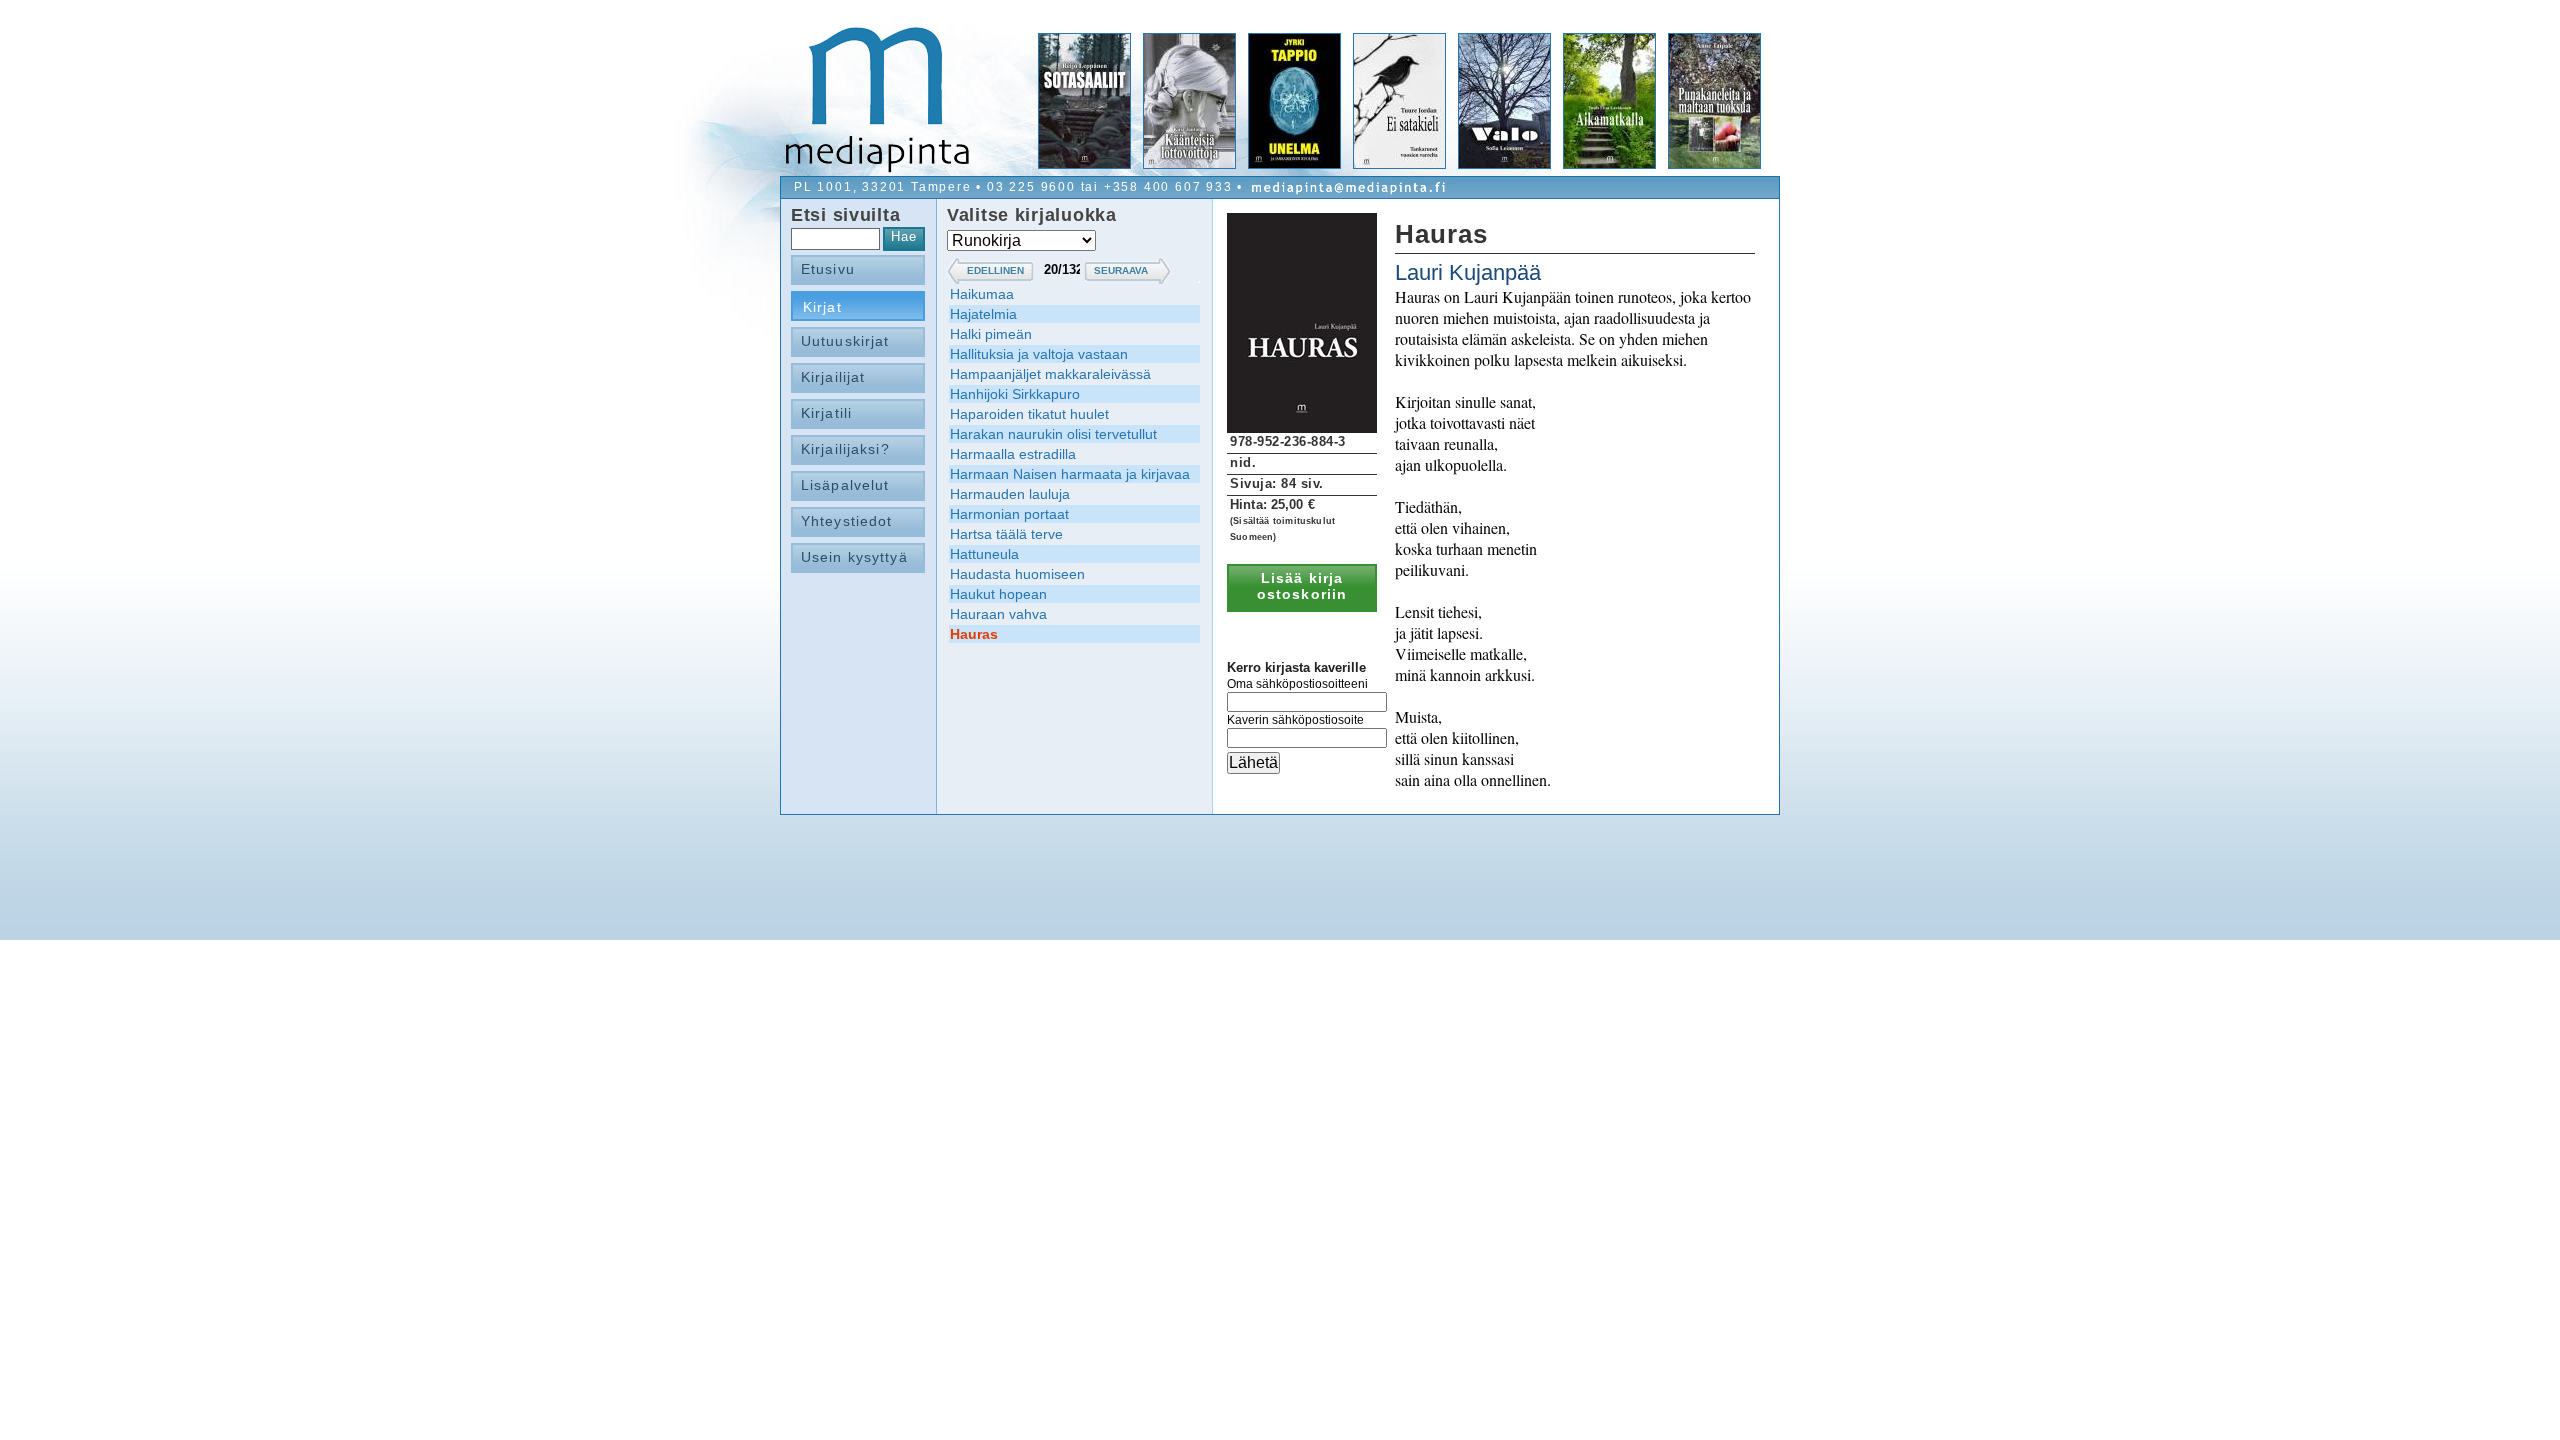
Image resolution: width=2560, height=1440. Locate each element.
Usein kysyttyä (854, 557)
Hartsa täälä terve (1006, 534)
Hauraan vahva (998, 614)
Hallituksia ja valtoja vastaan (1039, 354)
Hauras (974, 634)
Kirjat (822, 307)
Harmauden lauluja (1010, 494)
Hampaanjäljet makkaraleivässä (1050, 374)
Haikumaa (982, 294)
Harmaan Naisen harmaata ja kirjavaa (1070, 474)
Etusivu (828, 269)
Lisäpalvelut (845, 485)
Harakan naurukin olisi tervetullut (1053, 434)
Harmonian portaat (1009, 514)
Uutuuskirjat (845, 341)
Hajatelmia (983, 314)
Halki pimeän (991, 334)
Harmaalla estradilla (1013, 454)
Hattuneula (984, 554)
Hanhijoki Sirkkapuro (1015, 394)
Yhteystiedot (846, 521)
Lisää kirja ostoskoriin (1302, 586)
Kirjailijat (833, 377)
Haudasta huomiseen (1017, 574)
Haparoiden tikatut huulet (1029, 414)
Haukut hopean (998, 594)
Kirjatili (826, 413)
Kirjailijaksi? (845, 449)
